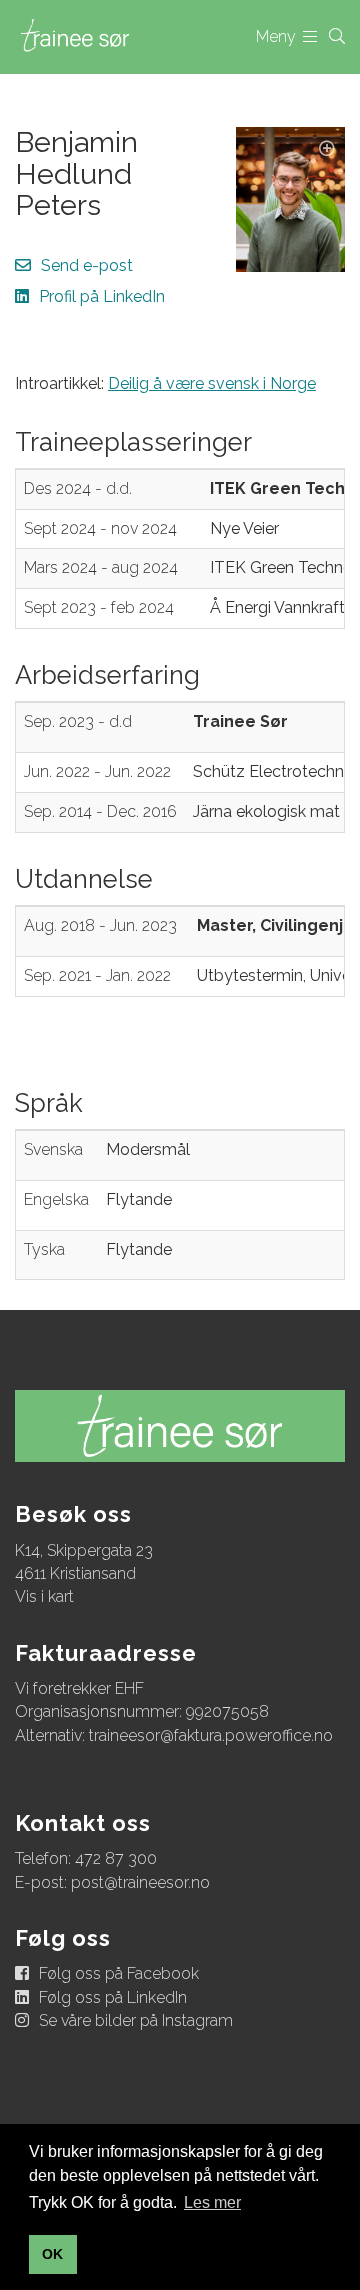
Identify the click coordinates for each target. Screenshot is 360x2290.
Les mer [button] (212, 2202)
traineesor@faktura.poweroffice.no (211, 1735)
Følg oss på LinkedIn (113, 1997)
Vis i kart (44, 1596)
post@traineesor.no (140, 1882)
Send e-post (87, 265)
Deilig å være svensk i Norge (212, 383)
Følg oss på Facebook (119, 1973)
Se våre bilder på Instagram (136, 2020)
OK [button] (52, 2254)
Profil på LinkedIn (102, 296)
